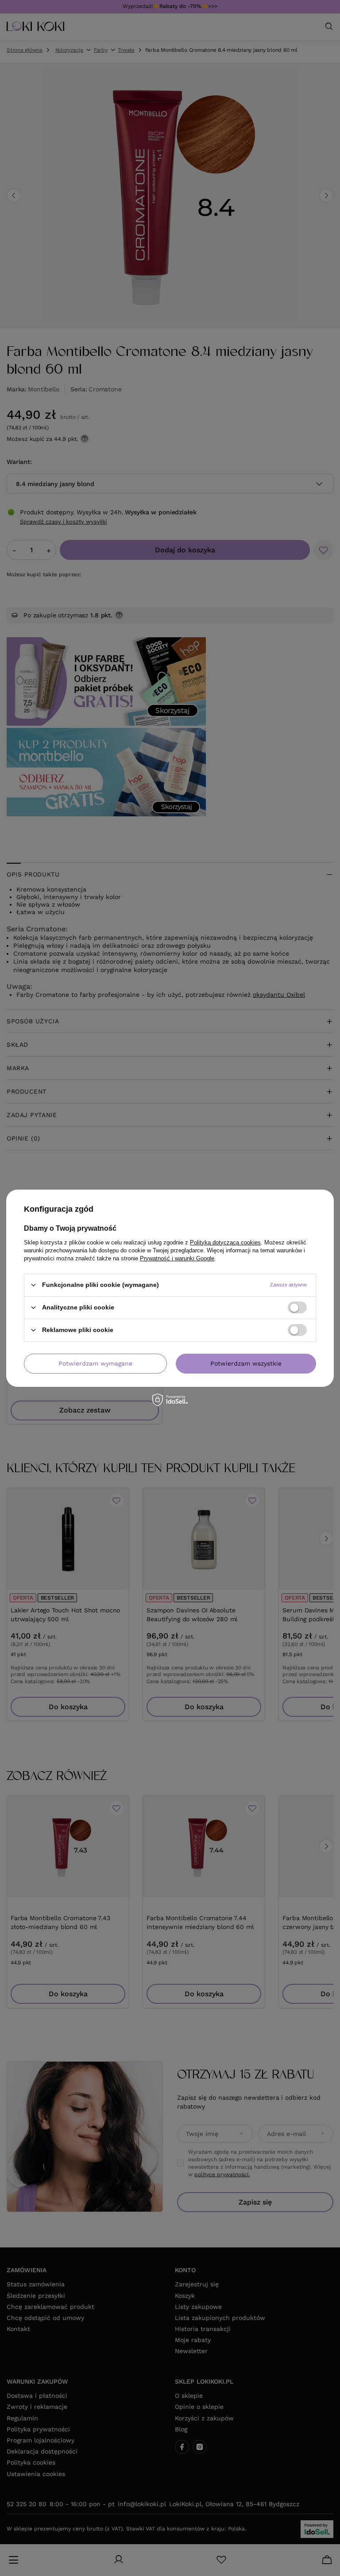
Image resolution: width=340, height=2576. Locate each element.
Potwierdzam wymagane (95, 1363)
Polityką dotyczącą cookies (225, 1242)
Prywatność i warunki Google (177, 1258)
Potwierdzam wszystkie (246, 1363)
